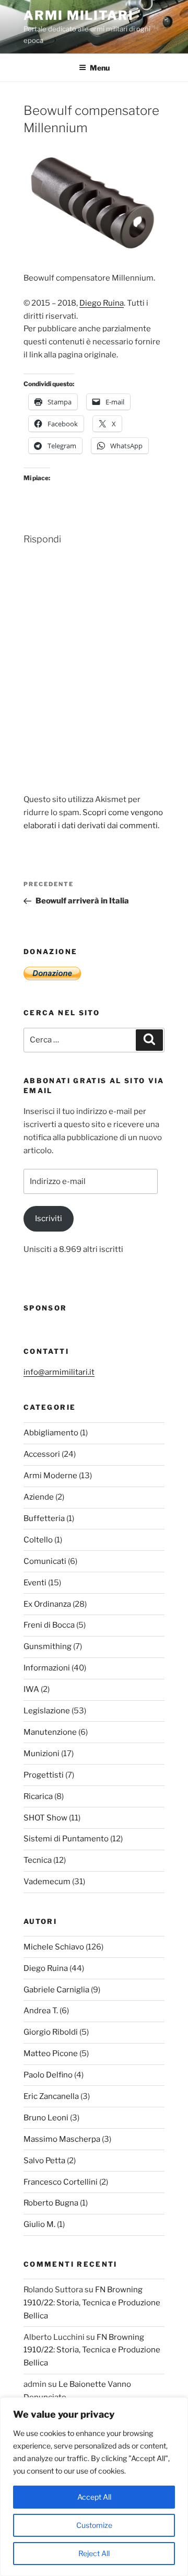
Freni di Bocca (49, 1625)
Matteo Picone (51, 2053)
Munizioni (42, 1754)
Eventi (35, 1583)
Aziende (39, 1497)
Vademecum (47, 1882)
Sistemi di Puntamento (66, 1839)
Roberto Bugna (51, 2203)
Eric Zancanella (51, 2096)
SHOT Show (45, 1818)
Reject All (94, 2553)
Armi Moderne (50, 1476)
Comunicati (45, 1561)
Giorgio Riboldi (51, 2032)
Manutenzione (50, 1732)
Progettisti (44, 1775)
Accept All (94, 2497)
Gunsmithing (48, 1646)
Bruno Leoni (46, 2118)
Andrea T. (41, 2011)
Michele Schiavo (54, 1947)
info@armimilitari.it (59, 1372)
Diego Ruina (102, 303)
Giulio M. (39, 2224)
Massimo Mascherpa (62, 2139)
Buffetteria (44, 1518)
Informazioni (47, 1668)
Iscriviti (49, 1219)
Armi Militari (79, 15)
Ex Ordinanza (47, 1604)
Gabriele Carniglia (56, 1990)
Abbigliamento (51, 1433)
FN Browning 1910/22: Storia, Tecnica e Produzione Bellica (92, 2303)
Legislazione (47, 1711)
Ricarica (38, 1796)
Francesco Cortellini (61, 2182)
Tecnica (38, 1860)
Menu (100, 68)
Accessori (42, 1454)
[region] (94, 2487)
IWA (31, 1689)
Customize (94, 2525)
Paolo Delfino (48, 2075)
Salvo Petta (44, 2161)
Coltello (38, 1540)
